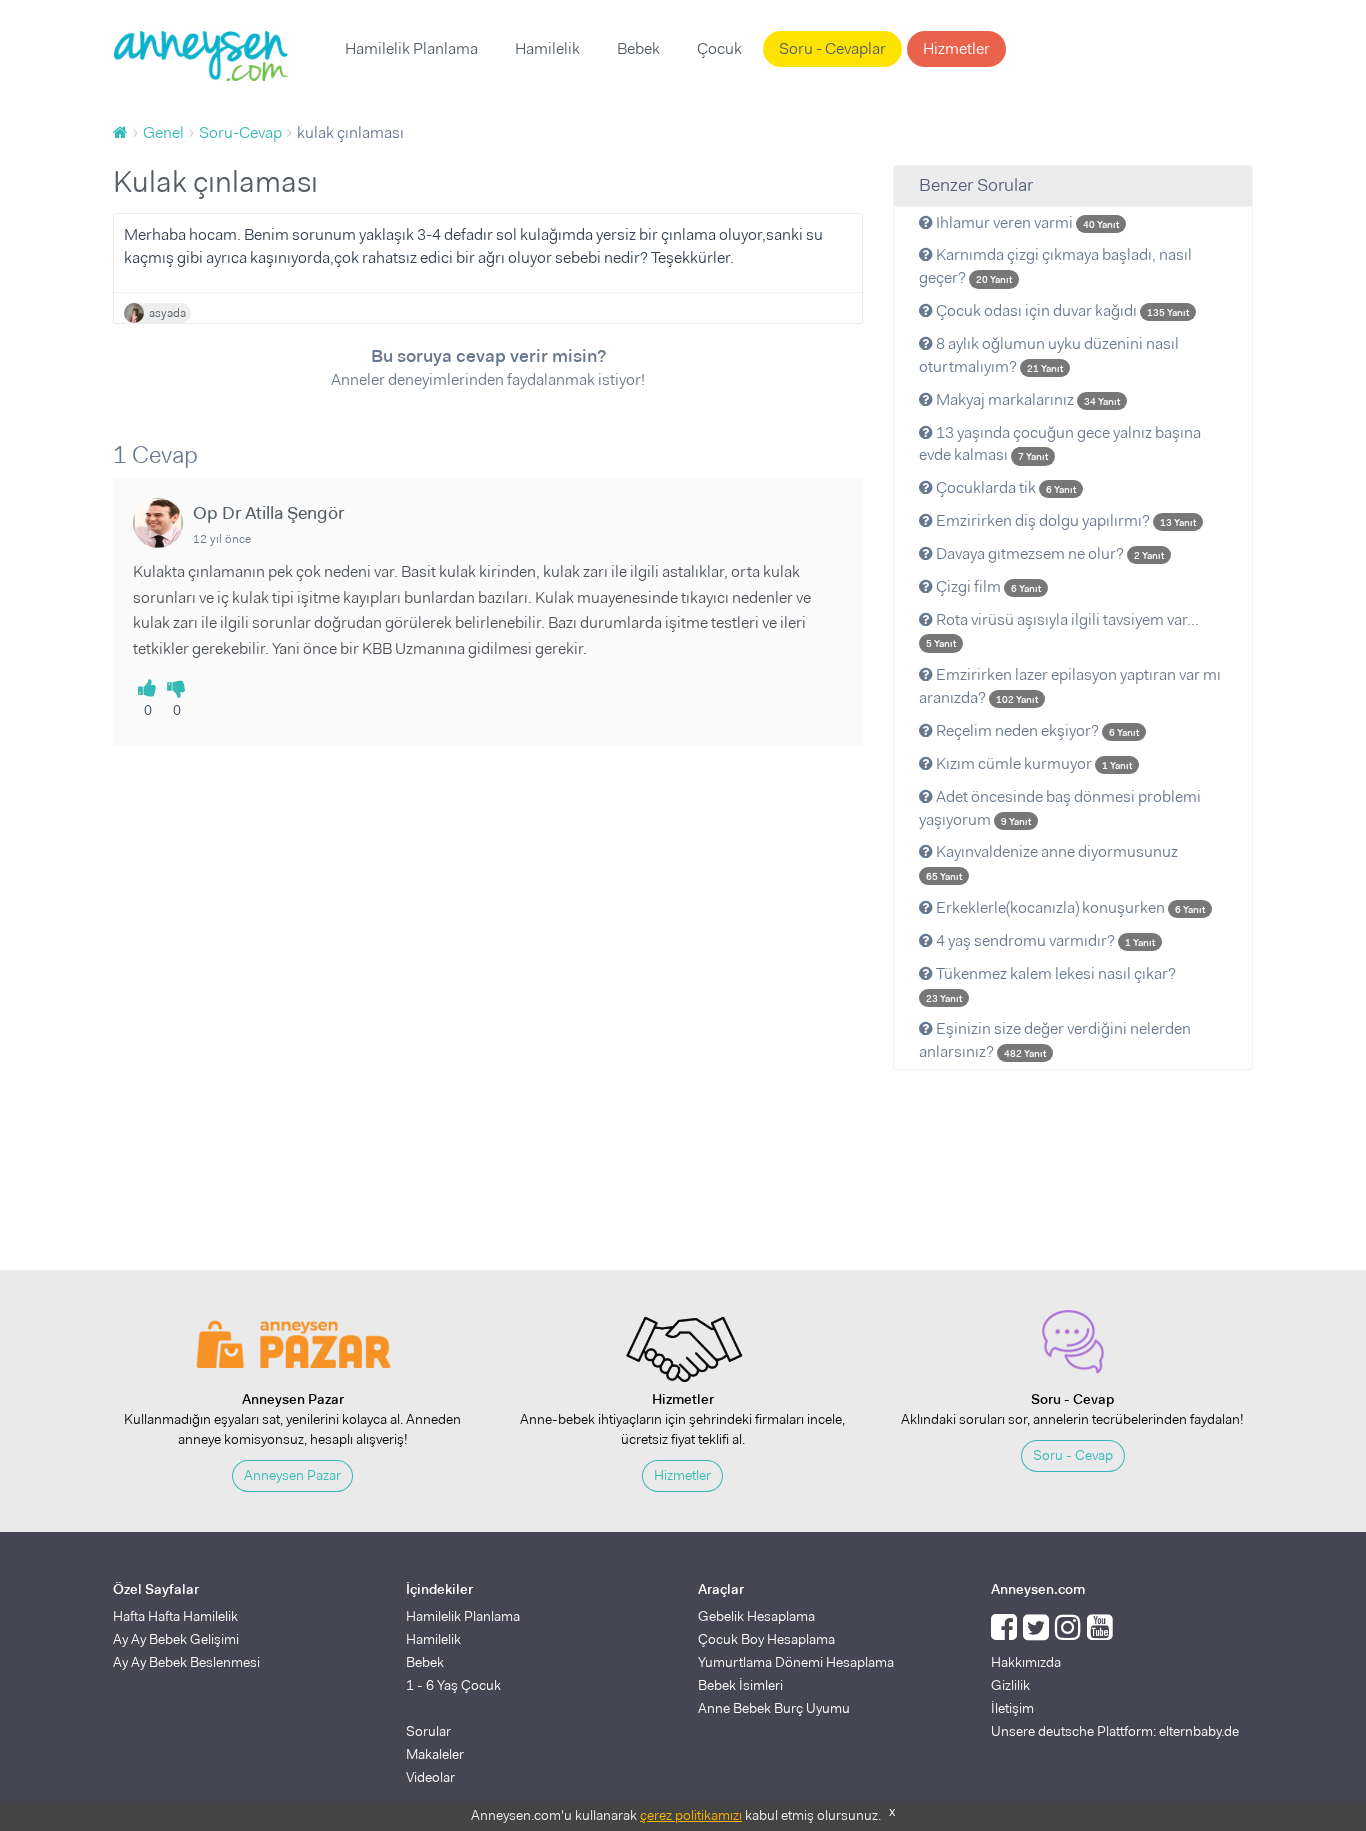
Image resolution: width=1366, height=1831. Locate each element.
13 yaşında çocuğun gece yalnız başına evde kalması (1060, 444)
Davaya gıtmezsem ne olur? (1048, 553)
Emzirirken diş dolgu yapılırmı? (1064, 520)
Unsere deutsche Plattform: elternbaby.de (1115, 1731)
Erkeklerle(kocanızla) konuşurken (1069, 907)
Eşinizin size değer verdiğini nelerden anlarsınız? (1055, 1040)
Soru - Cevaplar (832, 48)
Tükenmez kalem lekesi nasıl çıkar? (1051, 984)
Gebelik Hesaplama (756, 1616)
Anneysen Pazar (292, 1475)
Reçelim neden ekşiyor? (1036, 730)
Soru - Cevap (1073, 1455)
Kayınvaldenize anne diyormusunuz (1052, 862)
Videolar (430, 1777)
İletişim (1012, 1708)
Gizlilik (1010, 1685)
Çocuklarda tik (1004, 487)
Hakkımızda (1026, 1662)
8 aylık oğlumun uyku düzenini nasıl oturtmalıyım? (1049, 355)
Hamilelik (547, 48)
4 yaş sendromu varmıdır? (1044, 940)
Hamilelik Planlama (411, 48)
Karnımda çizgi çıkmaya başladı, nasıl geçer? (1055, 266)
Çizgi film (987, 586)
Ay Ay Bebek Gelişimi (176, 1639)
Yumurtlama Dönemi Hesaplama (796, 1662)
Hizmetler (956, 48)
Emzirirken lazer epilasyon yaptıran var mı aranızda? (1070, 686)
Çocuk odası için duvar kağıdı (1061, 310)
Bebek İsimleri (740, 1685)
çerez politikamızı (691, 1815)
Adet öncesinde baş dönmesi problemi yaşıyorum (1060, 808)
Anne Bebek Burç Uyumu (774, 1708)
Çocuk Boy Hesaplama (766, 1639)
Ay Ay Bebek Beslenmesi (186, 1662)
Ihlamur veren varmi (1026, 222)
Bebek (638, 48)
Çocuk (719, 48)
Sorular (428, 1731)
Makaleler (435, 1754)
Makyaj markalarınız (1026, 399)
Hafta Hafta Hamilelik (175, 1616)
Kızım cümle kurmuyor (1032, 763)
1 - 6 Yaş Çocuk (453, 1685)
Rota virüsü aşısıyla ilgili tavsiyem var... (1062, 630)
